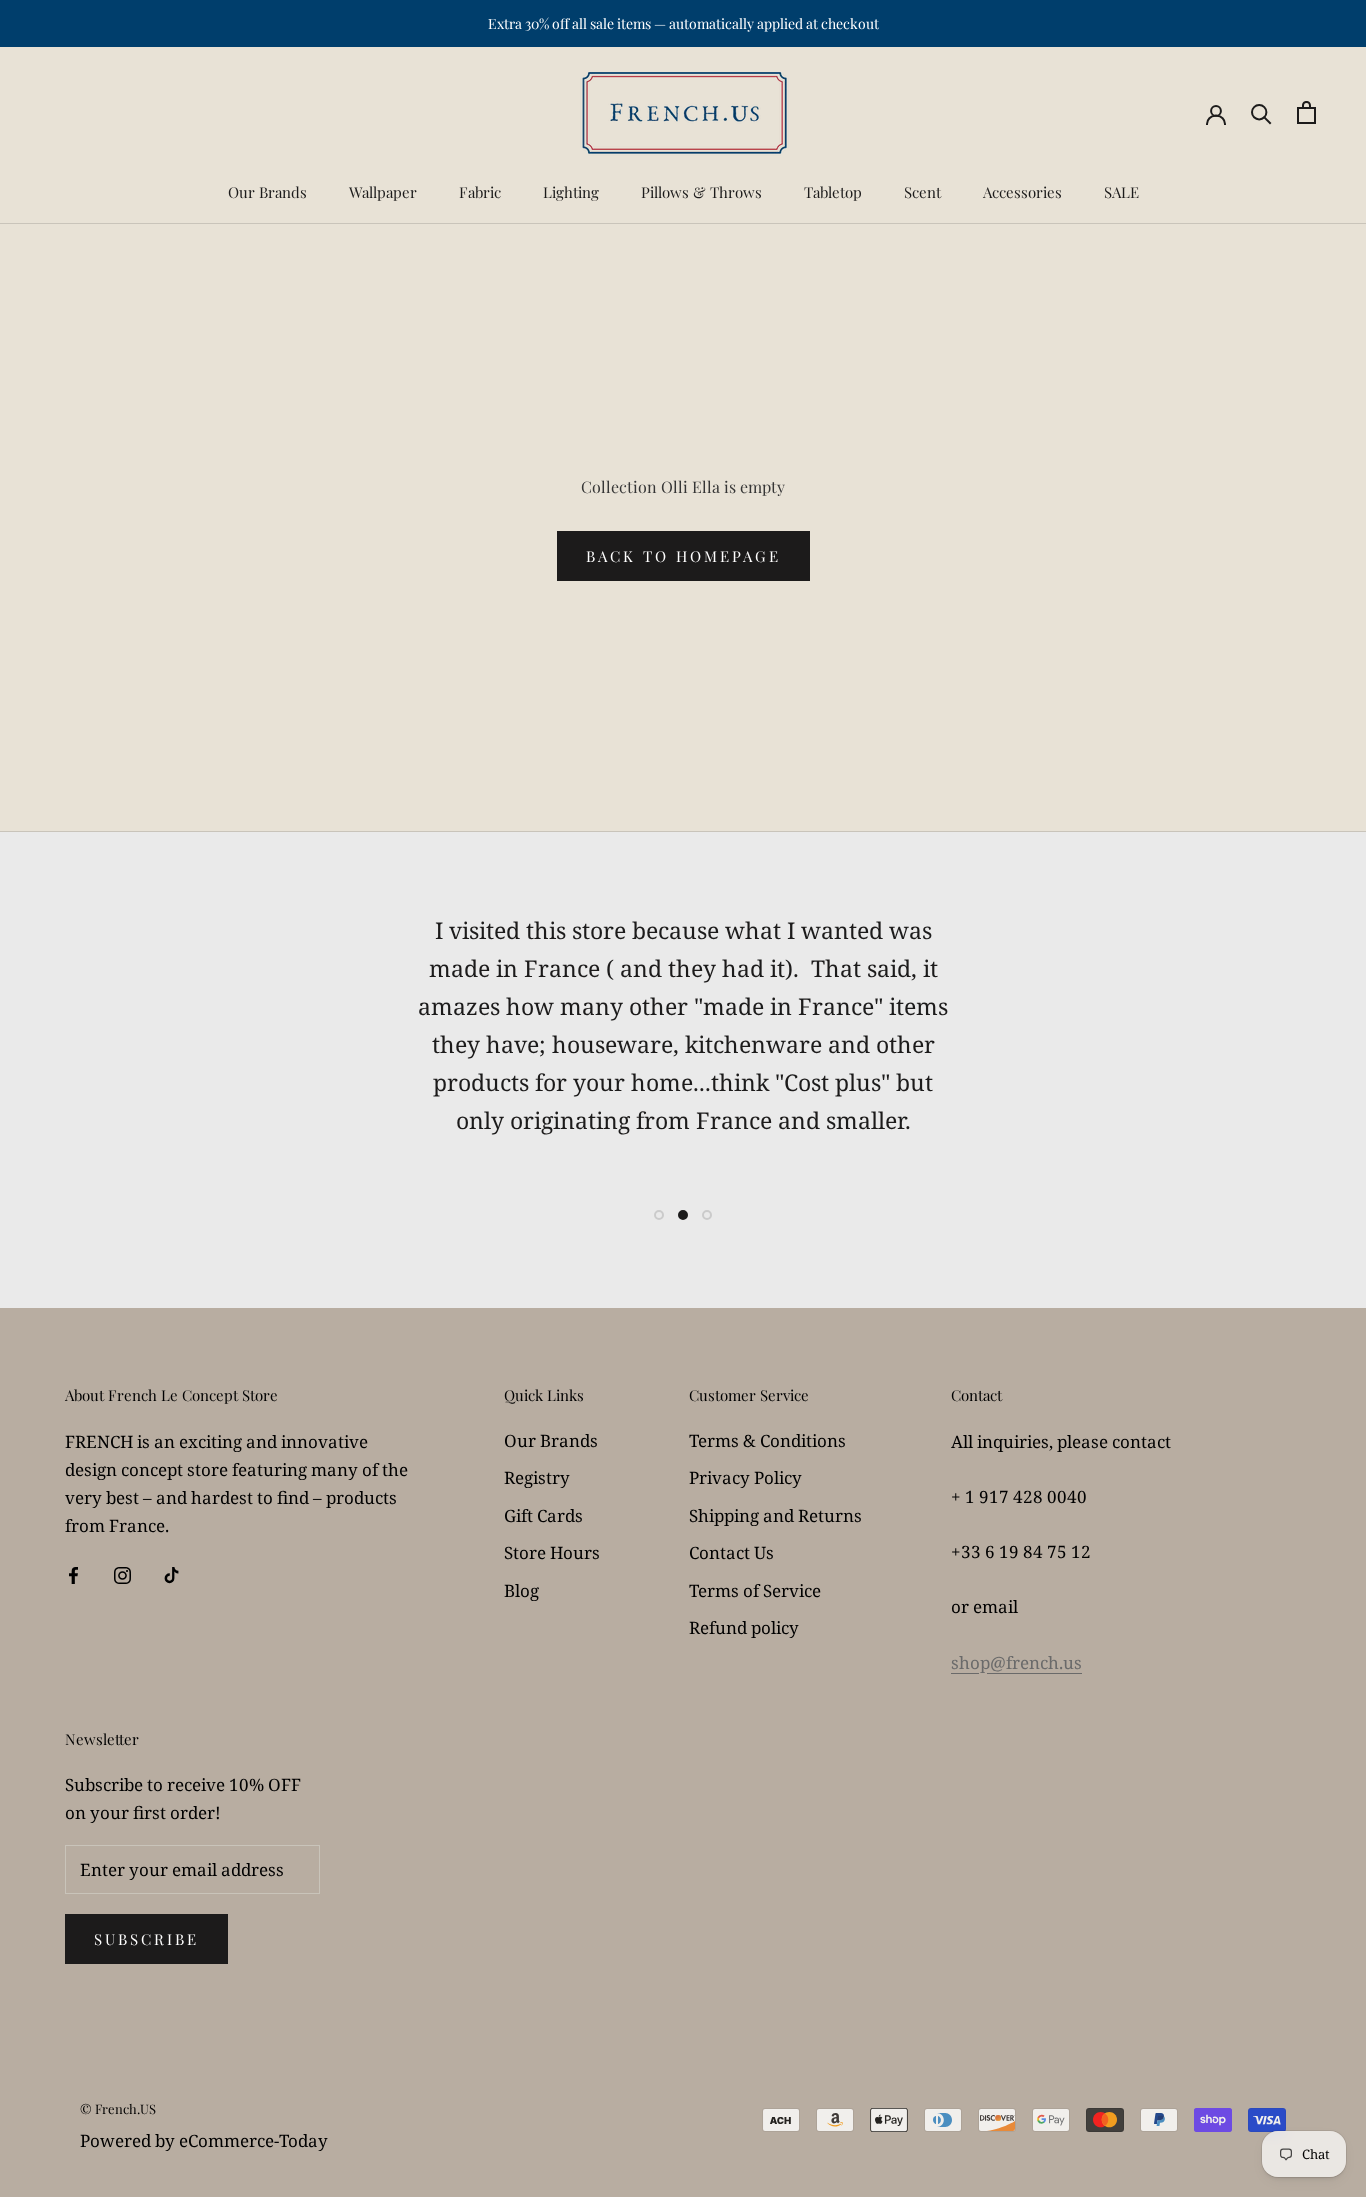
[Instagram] (122, 1574)
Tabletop (833, 192)
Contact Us (731, 1552)
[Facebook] (73, 1574)
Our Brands (267, 192)
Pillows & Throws (701, 192)
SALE (1121, 192)
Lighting (571, 192)
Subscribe (146, 1939)
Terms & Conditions (767, 1440)
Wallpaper (383, 192)
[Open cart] (1306, 112)
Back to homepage (683, 556)
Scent (922, 192)
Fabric (480, 192)
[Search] (1261, 112)
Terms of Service (755, 1590)
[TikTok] (171, 1574)
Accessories (1022, 192)
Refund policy (744, 1627)
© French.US (118, 2108)
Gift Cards (543, 1515)
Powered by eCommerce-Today (204, 2140)
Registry (537, 1477)
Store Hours (552, 1552)
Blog (521, 1590)
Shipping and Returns (775, 1515)
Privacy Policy (745, 1477)
